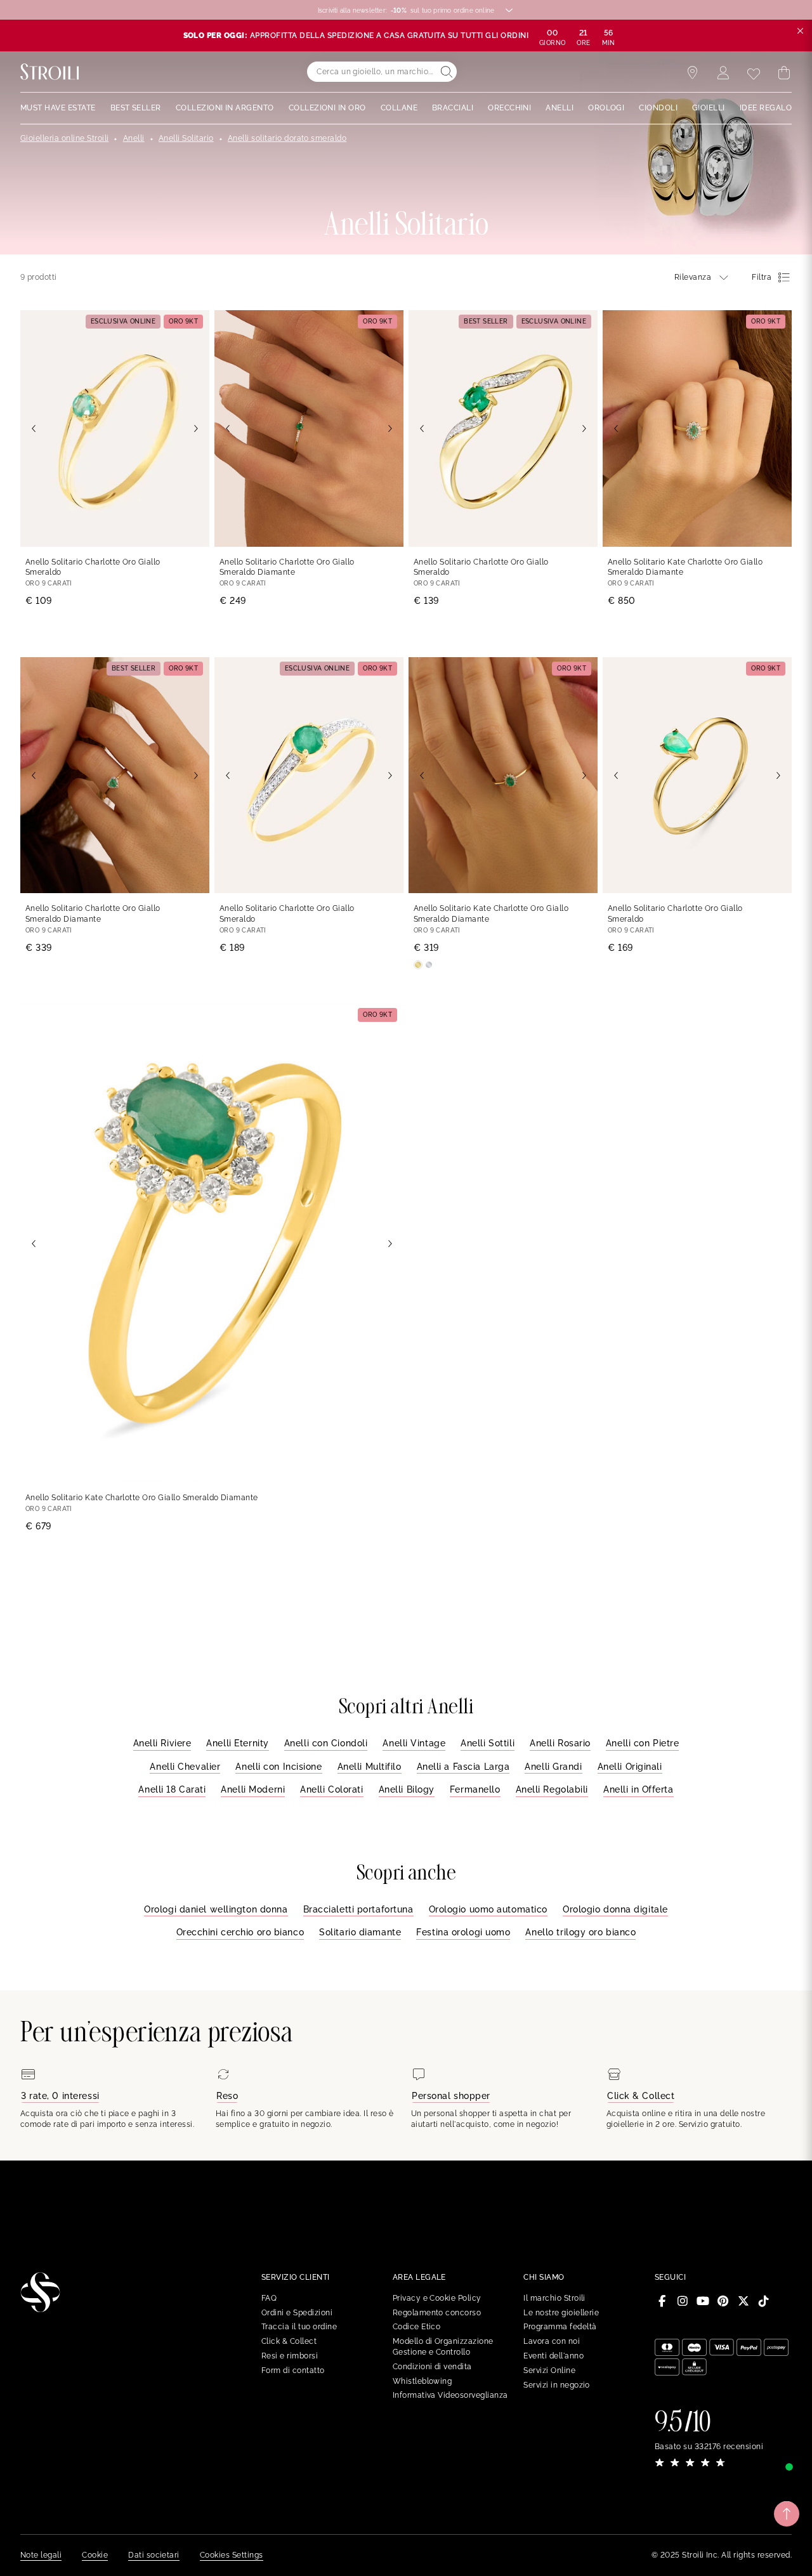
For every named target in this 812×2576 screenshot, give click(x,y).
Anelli (134, 138)
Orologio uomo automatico (488, 1909)
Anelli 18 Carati (172, 1789)
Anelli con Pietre (643, 1743)
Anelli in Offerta (638, 1789)
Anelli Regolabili (552, 1789)
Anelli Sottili (488, 1743)
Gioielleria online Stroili (64, 138)
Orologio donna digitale (615, 1909)
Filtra (762, 277)
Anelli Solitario (186, 138)
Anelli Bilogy (407, 1789)
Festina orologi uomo (463, 1932)
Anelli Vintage (414, 1743)
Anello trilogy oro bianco (580, 1932)
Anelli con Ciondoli (326, 1743)
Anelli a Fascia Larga (463, 1767)
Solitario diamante (360, 1932)
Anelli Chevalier (185, 1767)
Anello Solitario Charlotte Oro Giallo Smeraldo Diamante (287, 567)
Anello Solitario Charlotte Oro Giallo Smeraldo (93, 567)
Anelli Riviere (162, 1743)
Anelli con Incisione (278, 1767)
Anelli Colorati (331, 1789)
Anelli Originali (630, 1767)
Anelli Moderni (253, 1789)
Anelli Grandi (553, 1767)
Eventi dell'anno (553, 2356)
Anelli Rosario (560, 1743)
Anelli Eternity (237, 1743)
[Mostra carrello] (784, 73)
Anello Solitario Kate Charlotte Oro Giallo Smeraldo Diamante (685, 567)
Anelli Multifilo (370, 1767)
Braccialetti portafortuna (358, 1909)
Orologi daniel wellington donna (216, 1909)
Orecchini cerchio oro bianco (240, 1932)
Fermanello (475, 1789)
